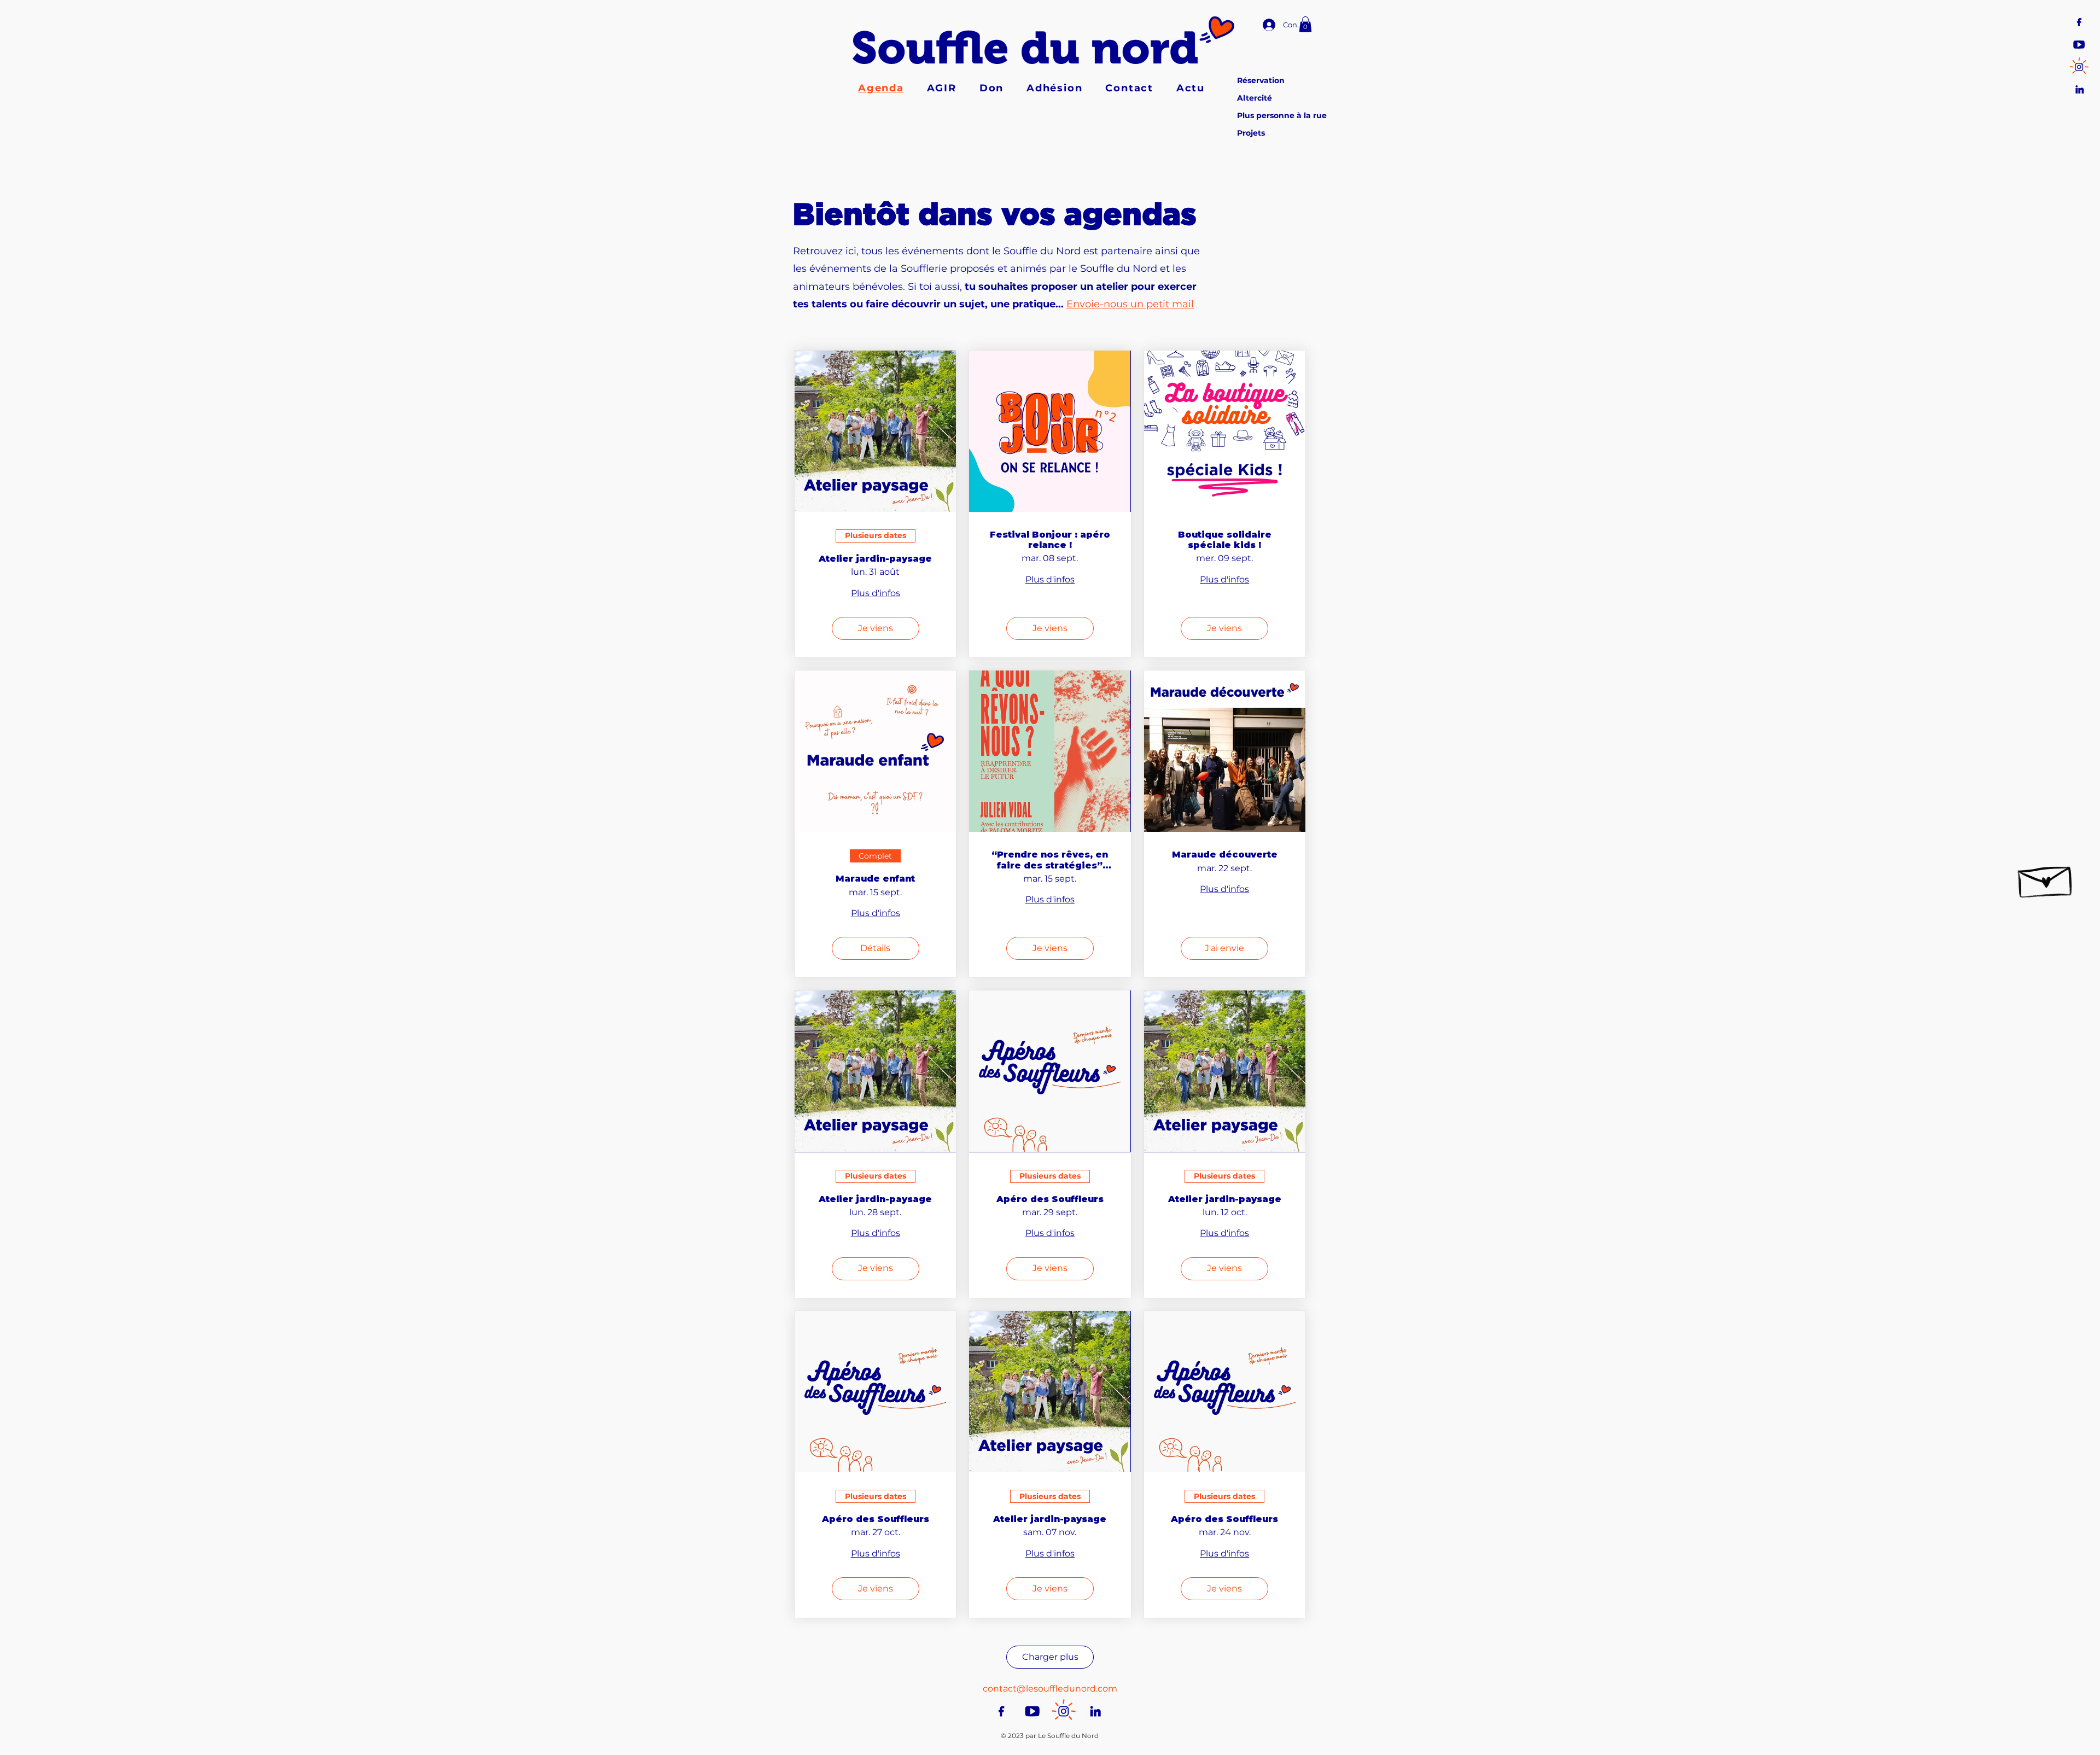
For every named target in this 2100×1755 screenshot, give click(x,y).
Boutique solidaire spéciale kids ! (1225, 540)
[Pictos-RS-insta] (2079, 66)
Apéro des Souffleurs (1050, 1199)
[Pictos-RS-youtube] (2079, 43)
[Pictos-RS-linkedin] (2079, 88)
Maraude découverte (1225, 855)
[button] (1305, 24)
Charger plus (1050, 1657)
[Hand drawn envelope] (2046, 877)
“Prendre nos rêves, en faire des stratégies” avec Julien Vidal (1050, 860)
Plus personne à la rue (1282, 115)
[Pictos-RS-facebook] (2079, 21)
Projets (1251, 133)
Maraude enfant (875, 879)
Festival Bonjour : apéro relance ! (1050, 540)
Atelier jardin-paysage (875, 559)
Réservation (1261, 80)
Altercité (1255, 98)
